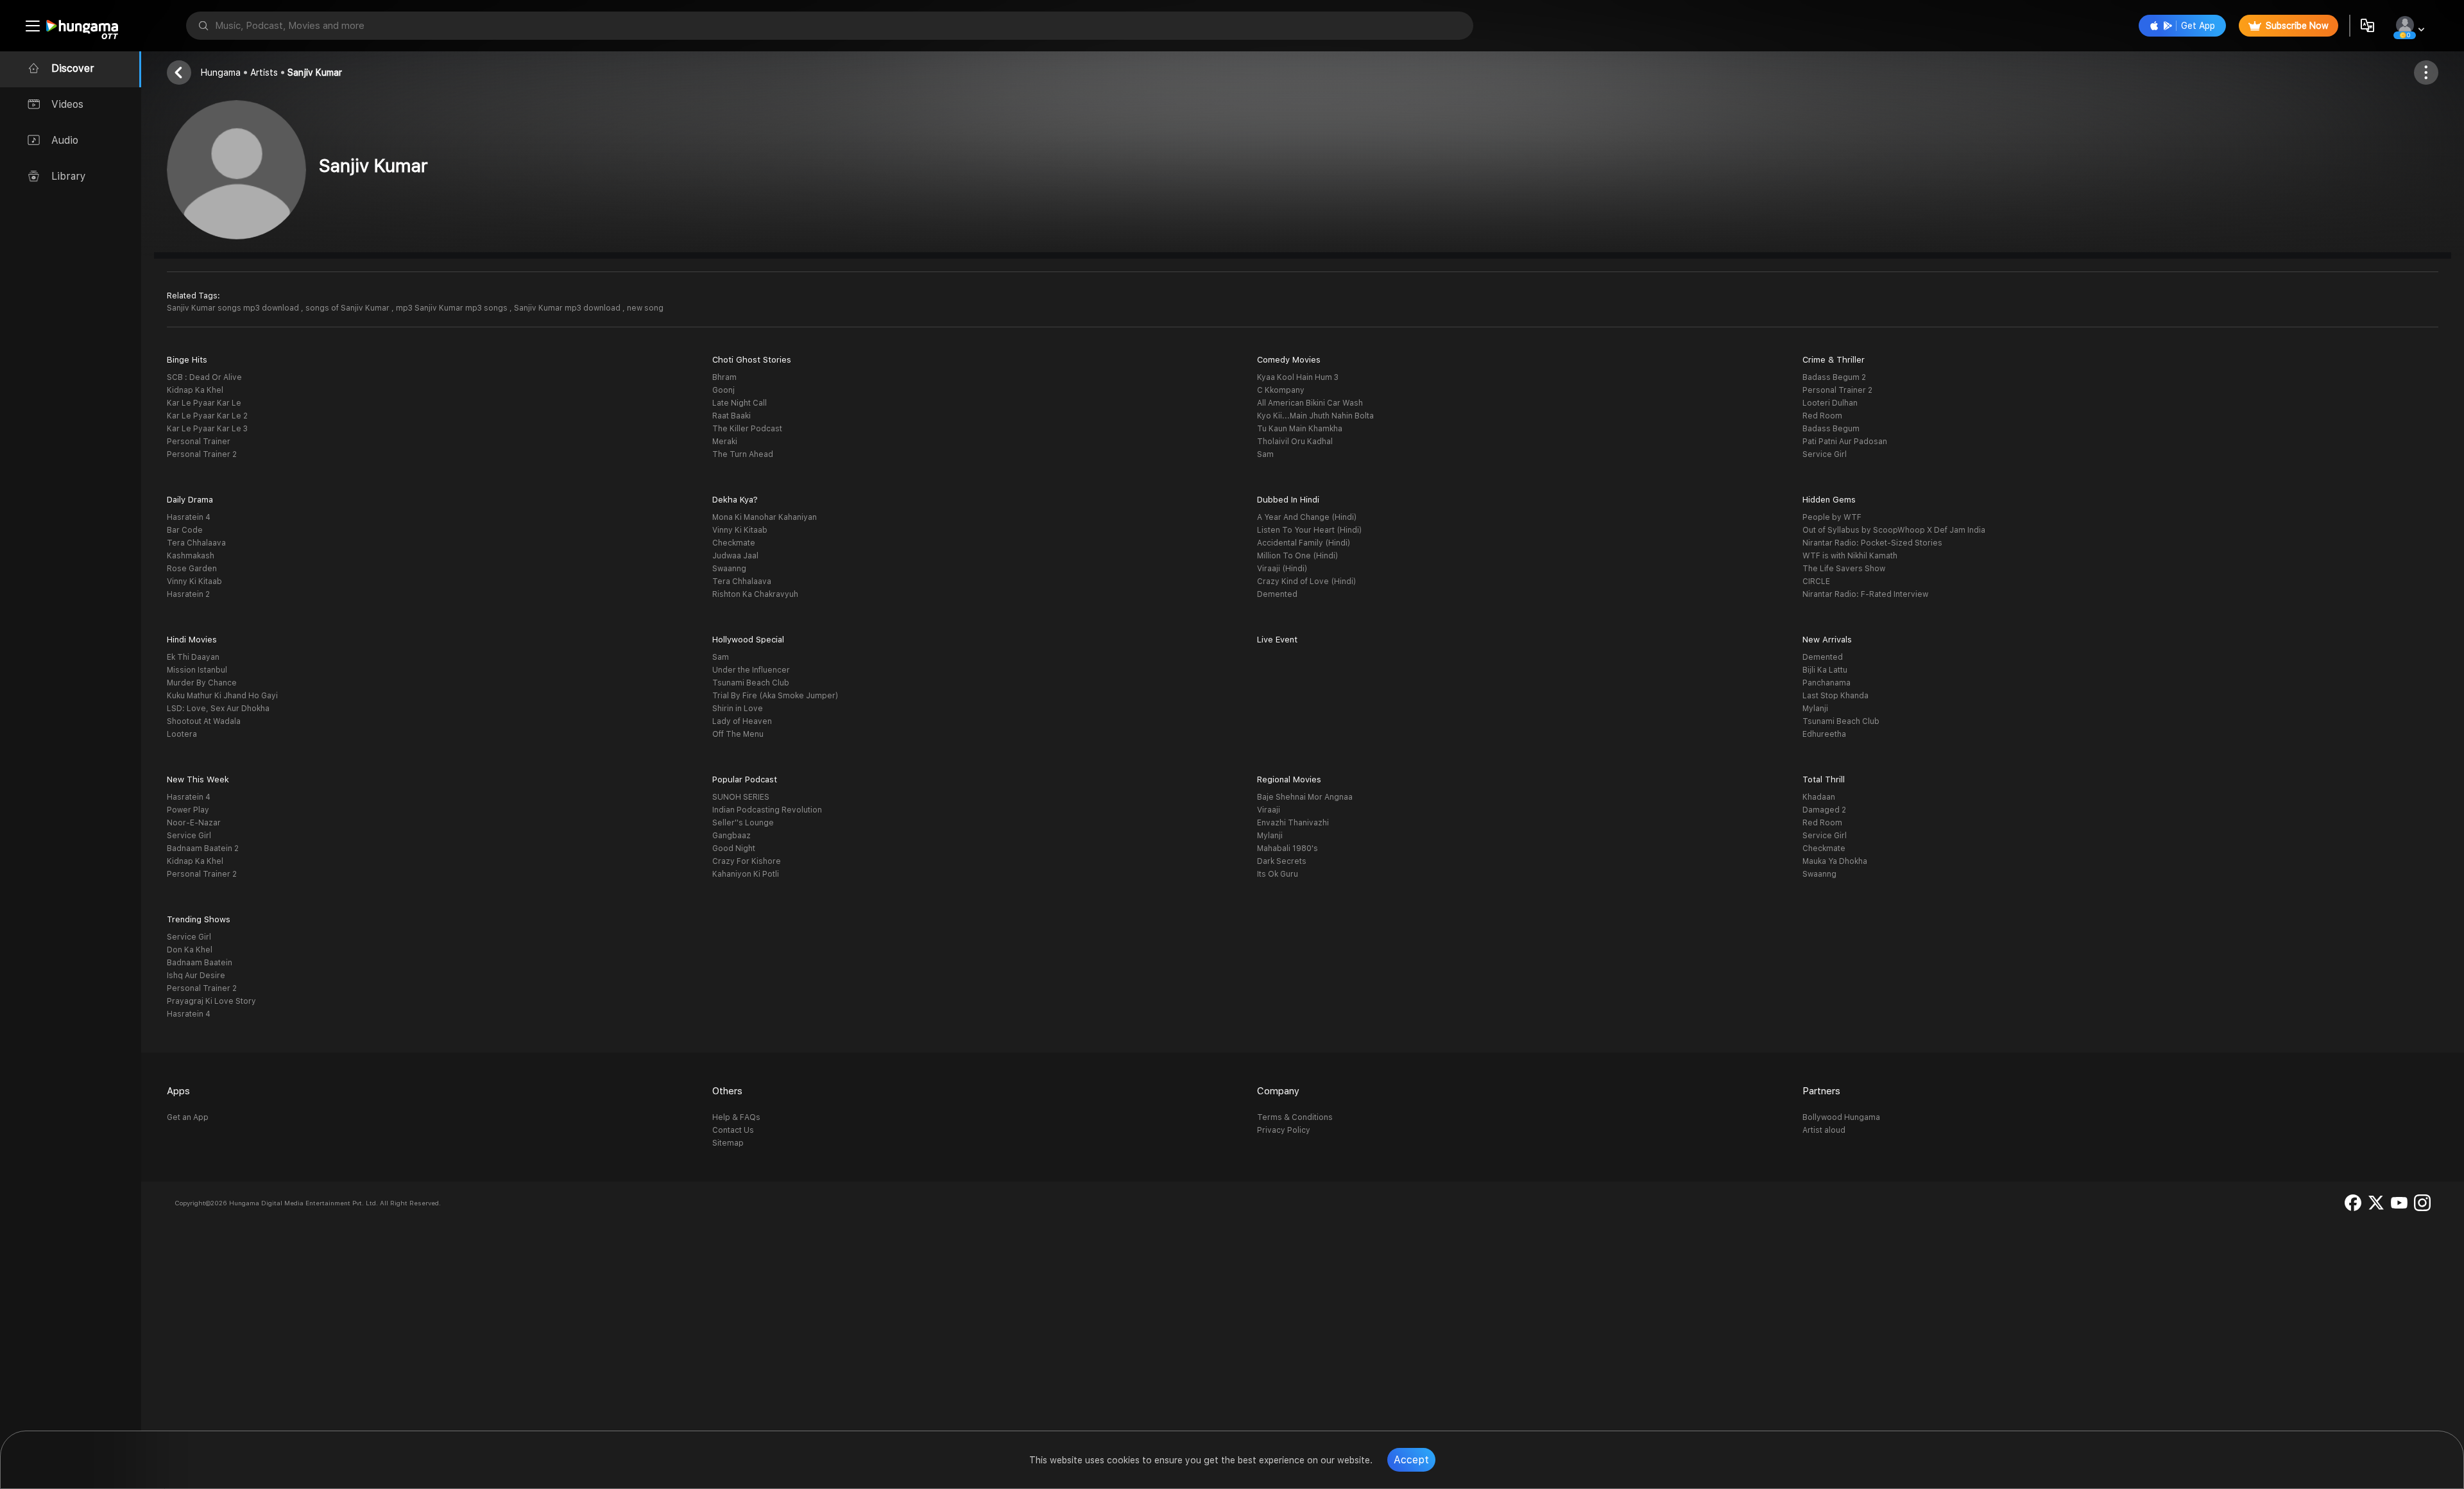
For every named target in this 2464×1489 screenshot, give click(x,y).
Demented (1277, 594)
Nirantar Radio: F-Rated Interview (1865, 594)
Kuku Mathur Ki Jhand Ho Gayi (222, 696)
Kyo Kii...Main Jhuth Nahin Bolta (1315, 416)
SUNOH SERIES (741, 797)
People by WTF (1832, 517)
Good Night (734, 848)
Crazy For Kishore (747, 861)
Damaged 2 (1824, 810)
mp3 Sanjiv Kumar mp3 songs (453, 308)
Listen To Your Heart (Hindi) (1309, 530)
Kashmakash (191, 556)
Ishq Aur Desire (196, 976)
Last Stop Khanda (1835, 696)
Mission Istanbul (197, 670)
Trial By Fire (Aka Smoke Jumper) (775, 696)
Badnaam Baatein (200, 963)
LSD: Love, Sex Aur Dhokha (218, 709)
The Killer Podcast (747, 429)
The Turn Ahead (743, 454)
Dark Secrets (1282, 861)
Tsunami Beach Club (751, 683)
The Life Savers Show (1844, 569)
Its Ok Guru (1278, 874)
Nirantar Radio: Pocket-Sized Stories (1872, 543)
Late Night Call (740, 403)
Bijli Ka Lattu (1825, 670)
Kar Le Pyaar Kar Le (204, 403)
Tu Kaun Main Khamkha (1300, 429)
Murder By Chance (202, 683)
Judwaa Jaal (735, 556)
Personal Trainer (199, 442)
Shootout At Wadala (204, 721)
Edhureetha (1824, 734)
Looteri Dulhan (1830, 403)
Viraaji (1269, 810)
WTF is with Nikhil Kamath (1850, 556)
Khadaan (1819, 797)
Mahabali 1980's (1288, 848)
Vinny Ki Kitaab (194, 581)
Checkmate (734, 543)
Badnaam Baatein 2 (203, 848)
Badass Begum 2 (1834, 377)
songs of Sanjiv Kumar (348, 308)
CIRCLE (1816, 581)
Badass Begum (1831, 429)
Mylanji (1815, 709)
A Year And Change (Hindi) (1307, 517)
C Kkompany (1281, 390)
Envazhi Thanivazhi (1293, 823)
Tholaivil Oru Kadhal (1295, 442)
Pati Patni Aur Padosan (1845, 442)
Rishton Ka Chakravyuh (755, 594)
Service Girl (1825, 454)
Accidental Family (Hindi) (1304, 543)
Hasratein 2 (188, 594)
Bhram (724, 377)
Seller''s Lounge (743, 823)
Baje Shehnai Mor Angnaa (1305, 797)
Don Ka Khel (190, 950)
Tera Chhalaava (196, 543)
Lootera (182, 734)
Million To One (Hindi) (1297, 556)
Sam (1265, 454)
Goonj (723, 390)
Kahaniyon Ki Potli (746, 874)
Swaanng (729, 569)
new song (645, 308)
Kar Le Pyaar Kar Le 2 (207, 416)
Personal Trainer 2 (202, 454)
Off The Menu (738, 734)
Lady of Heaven (742, 721)
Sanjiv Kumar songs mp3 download (234, 308)
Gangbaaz (732, 836)
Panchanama (1827, 683)
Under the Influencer (751, 670)
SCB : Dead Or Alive (204, 377)
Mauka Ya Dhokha (1835, 861)
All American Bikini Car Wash (1310, 403)
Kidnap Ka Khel (195, 390)
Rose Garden (192, 569)
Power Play (188, 810)
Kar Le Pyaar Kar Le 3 (207, 429)
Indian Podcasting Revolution (767, 810)
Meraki (725, 442)
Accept (1411, 1460)
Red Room (1822, 416)
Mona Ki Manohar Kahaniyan (765, 517)
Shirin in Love (738, 709)
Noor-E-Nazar (194, 823)
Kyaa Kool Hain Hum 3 (1298, 377)
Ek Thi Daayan (193, 657)
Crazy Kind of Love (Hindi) (1306, 581)
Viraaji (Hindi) (1282, 569)
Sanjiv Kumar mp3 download (568, 308)
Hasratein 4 (189, 517)
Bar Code (185, 530)
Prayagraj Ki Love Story (211, 1001)
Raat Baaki (732, 416)
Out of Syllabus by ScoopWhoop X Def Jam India (1894, 530)
